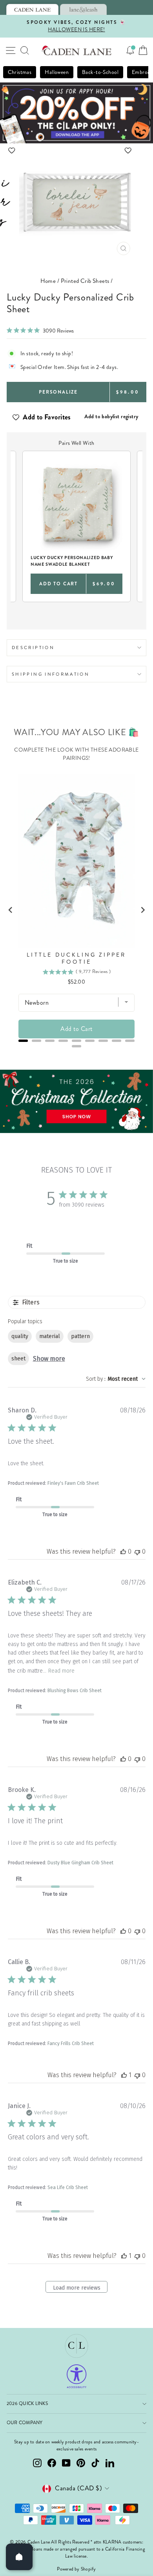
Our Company (25, 2423)
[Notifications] (130, 50)
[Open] (19, 2557)
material (50, 1336)
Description (33, 648)
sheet (18, 1359)
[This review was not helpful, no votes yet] (137, 1552)
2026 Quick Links (27, 2404)
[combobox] (116, 1379)
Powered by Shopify (76, 2569)
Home (48, 281)
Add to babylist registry (111, 416)
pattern (80, 1336)
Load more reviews (77, 2288)
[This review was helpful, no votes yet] (123, 1552)
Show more (49, 1359)
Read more (61, 1671)
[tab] (32, 9)
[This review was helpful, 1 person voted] (124, 2075)
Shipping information (51, 674)
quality (20, 1336)
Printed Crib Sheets (85, 281)
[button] (77, 150)
